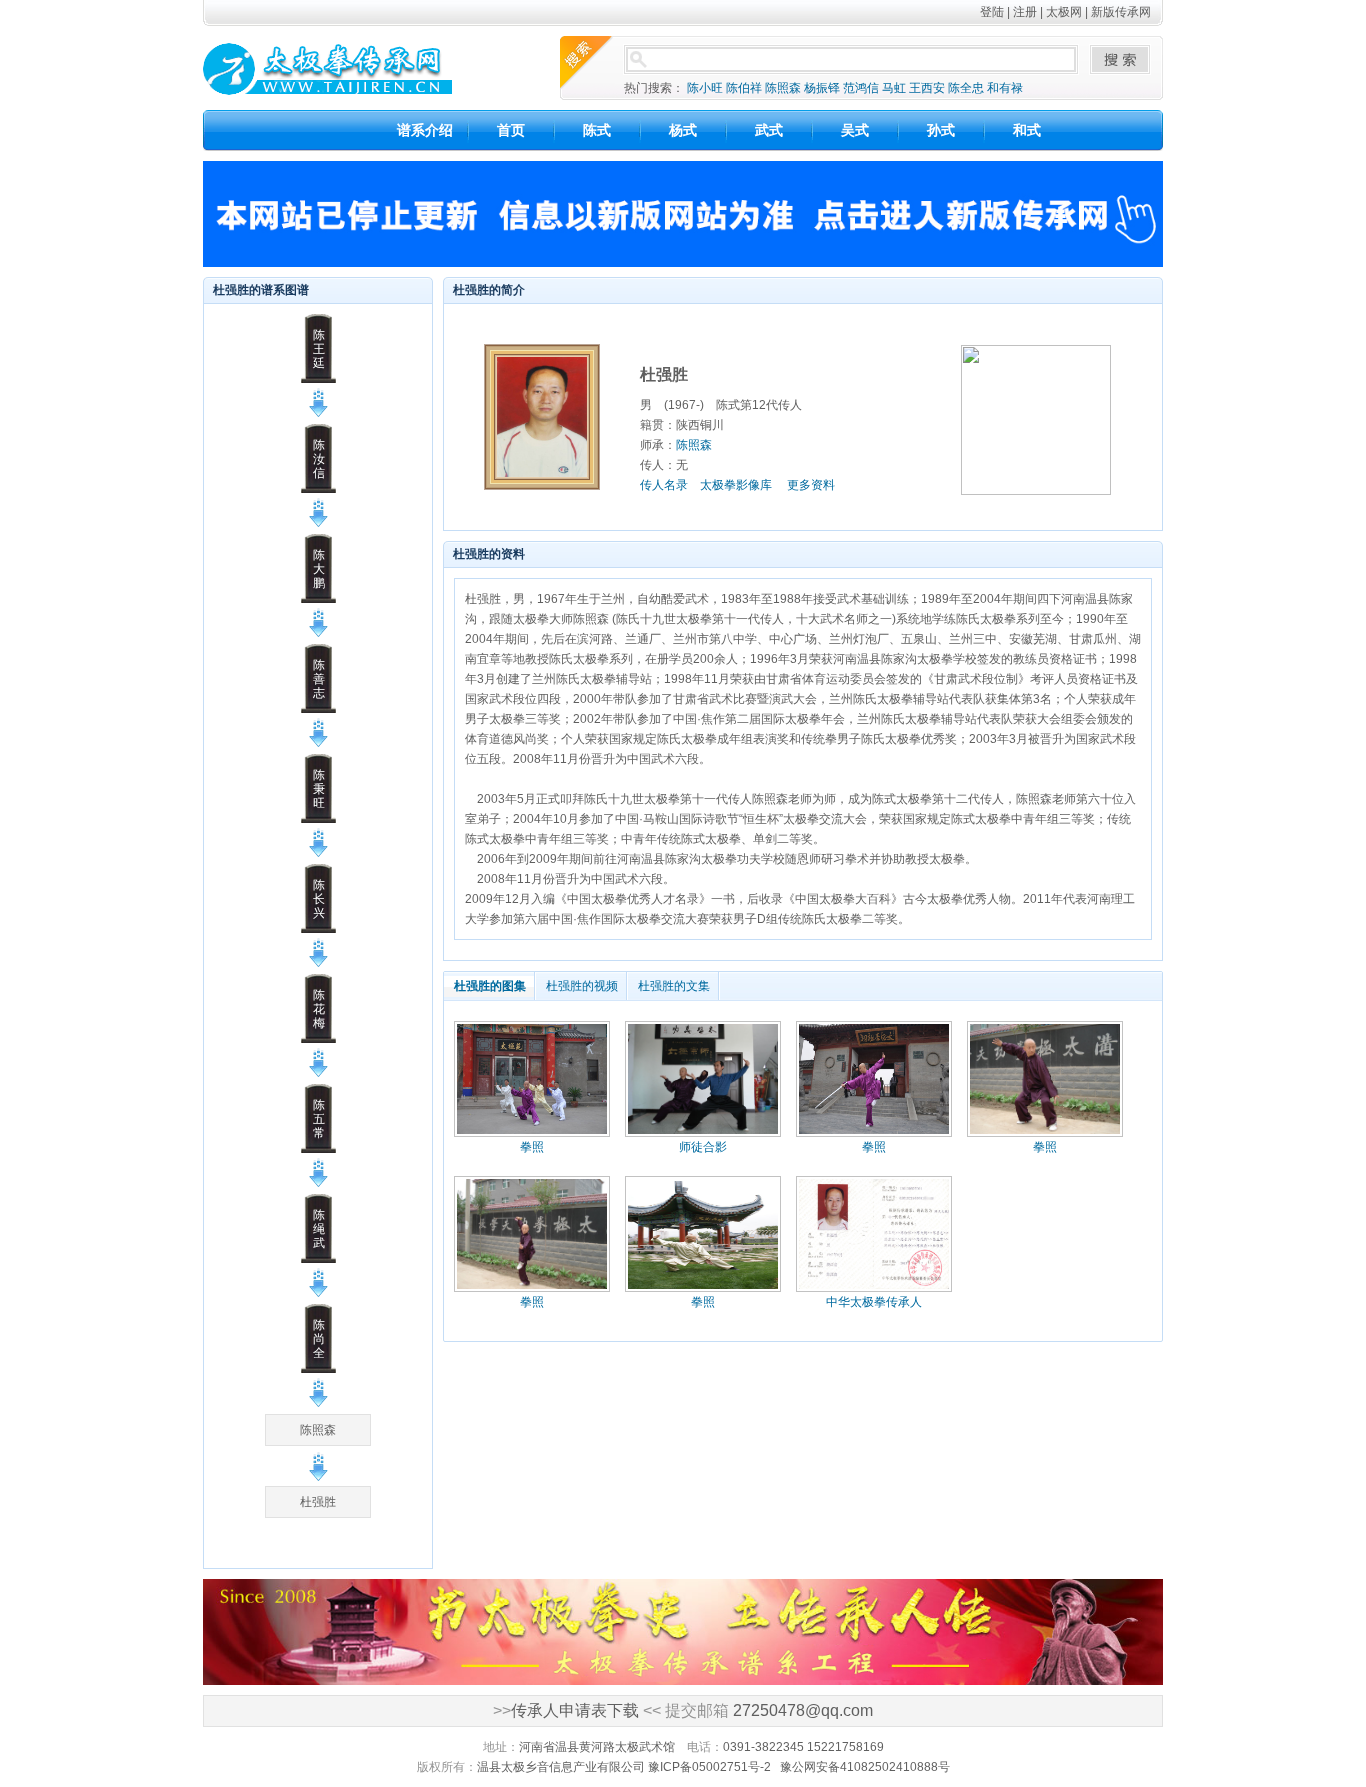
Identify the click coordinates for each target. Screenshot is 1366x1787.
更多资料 (811, 485)
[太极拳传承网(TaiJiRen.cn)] (356, 68)
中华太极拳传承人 (874, 1302)
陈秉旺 (319, 789)
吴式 (855, 130)
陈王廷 (319, 349)
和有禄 (1005, 88)
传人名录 (664, 485)
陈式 (597, 130)
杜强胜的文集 (674, 986)
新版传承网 (1121, 12)
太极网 (1064, 12)
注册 (1025, 12)
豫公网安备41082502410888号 (865, 1767)
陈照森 (783, 88)
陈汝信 (319, 459)
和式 (1027, 130)
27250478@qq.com (803, 1710)
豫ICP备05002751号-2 (709, 1767)
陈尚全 (319, 1339)
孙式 (941, 130)
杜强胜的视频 (582, 986)
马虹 (894, 88)
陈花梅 (319, 1009)
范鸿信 (861, 88)
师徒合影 (703, 1147)
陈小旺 (705, 88)
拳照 (532, 1147)
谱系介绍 (425, 130)
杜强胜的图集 (490, 986)
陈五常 (319, 1119)
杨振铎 (822, 88)
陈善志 (319, 679)
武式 (769, 130)
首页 (511, 130)
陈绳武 (319, 1229)
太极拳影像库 (736, 485)
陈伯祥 (744, 88)
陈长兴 (319, 899)
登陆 (992, 12)
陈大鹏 (319, 569)
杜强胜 (318, 1502)
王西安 (927, 88)
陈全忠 (966, 88)
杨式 (683, 130)
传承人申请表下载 (575, 1710)
